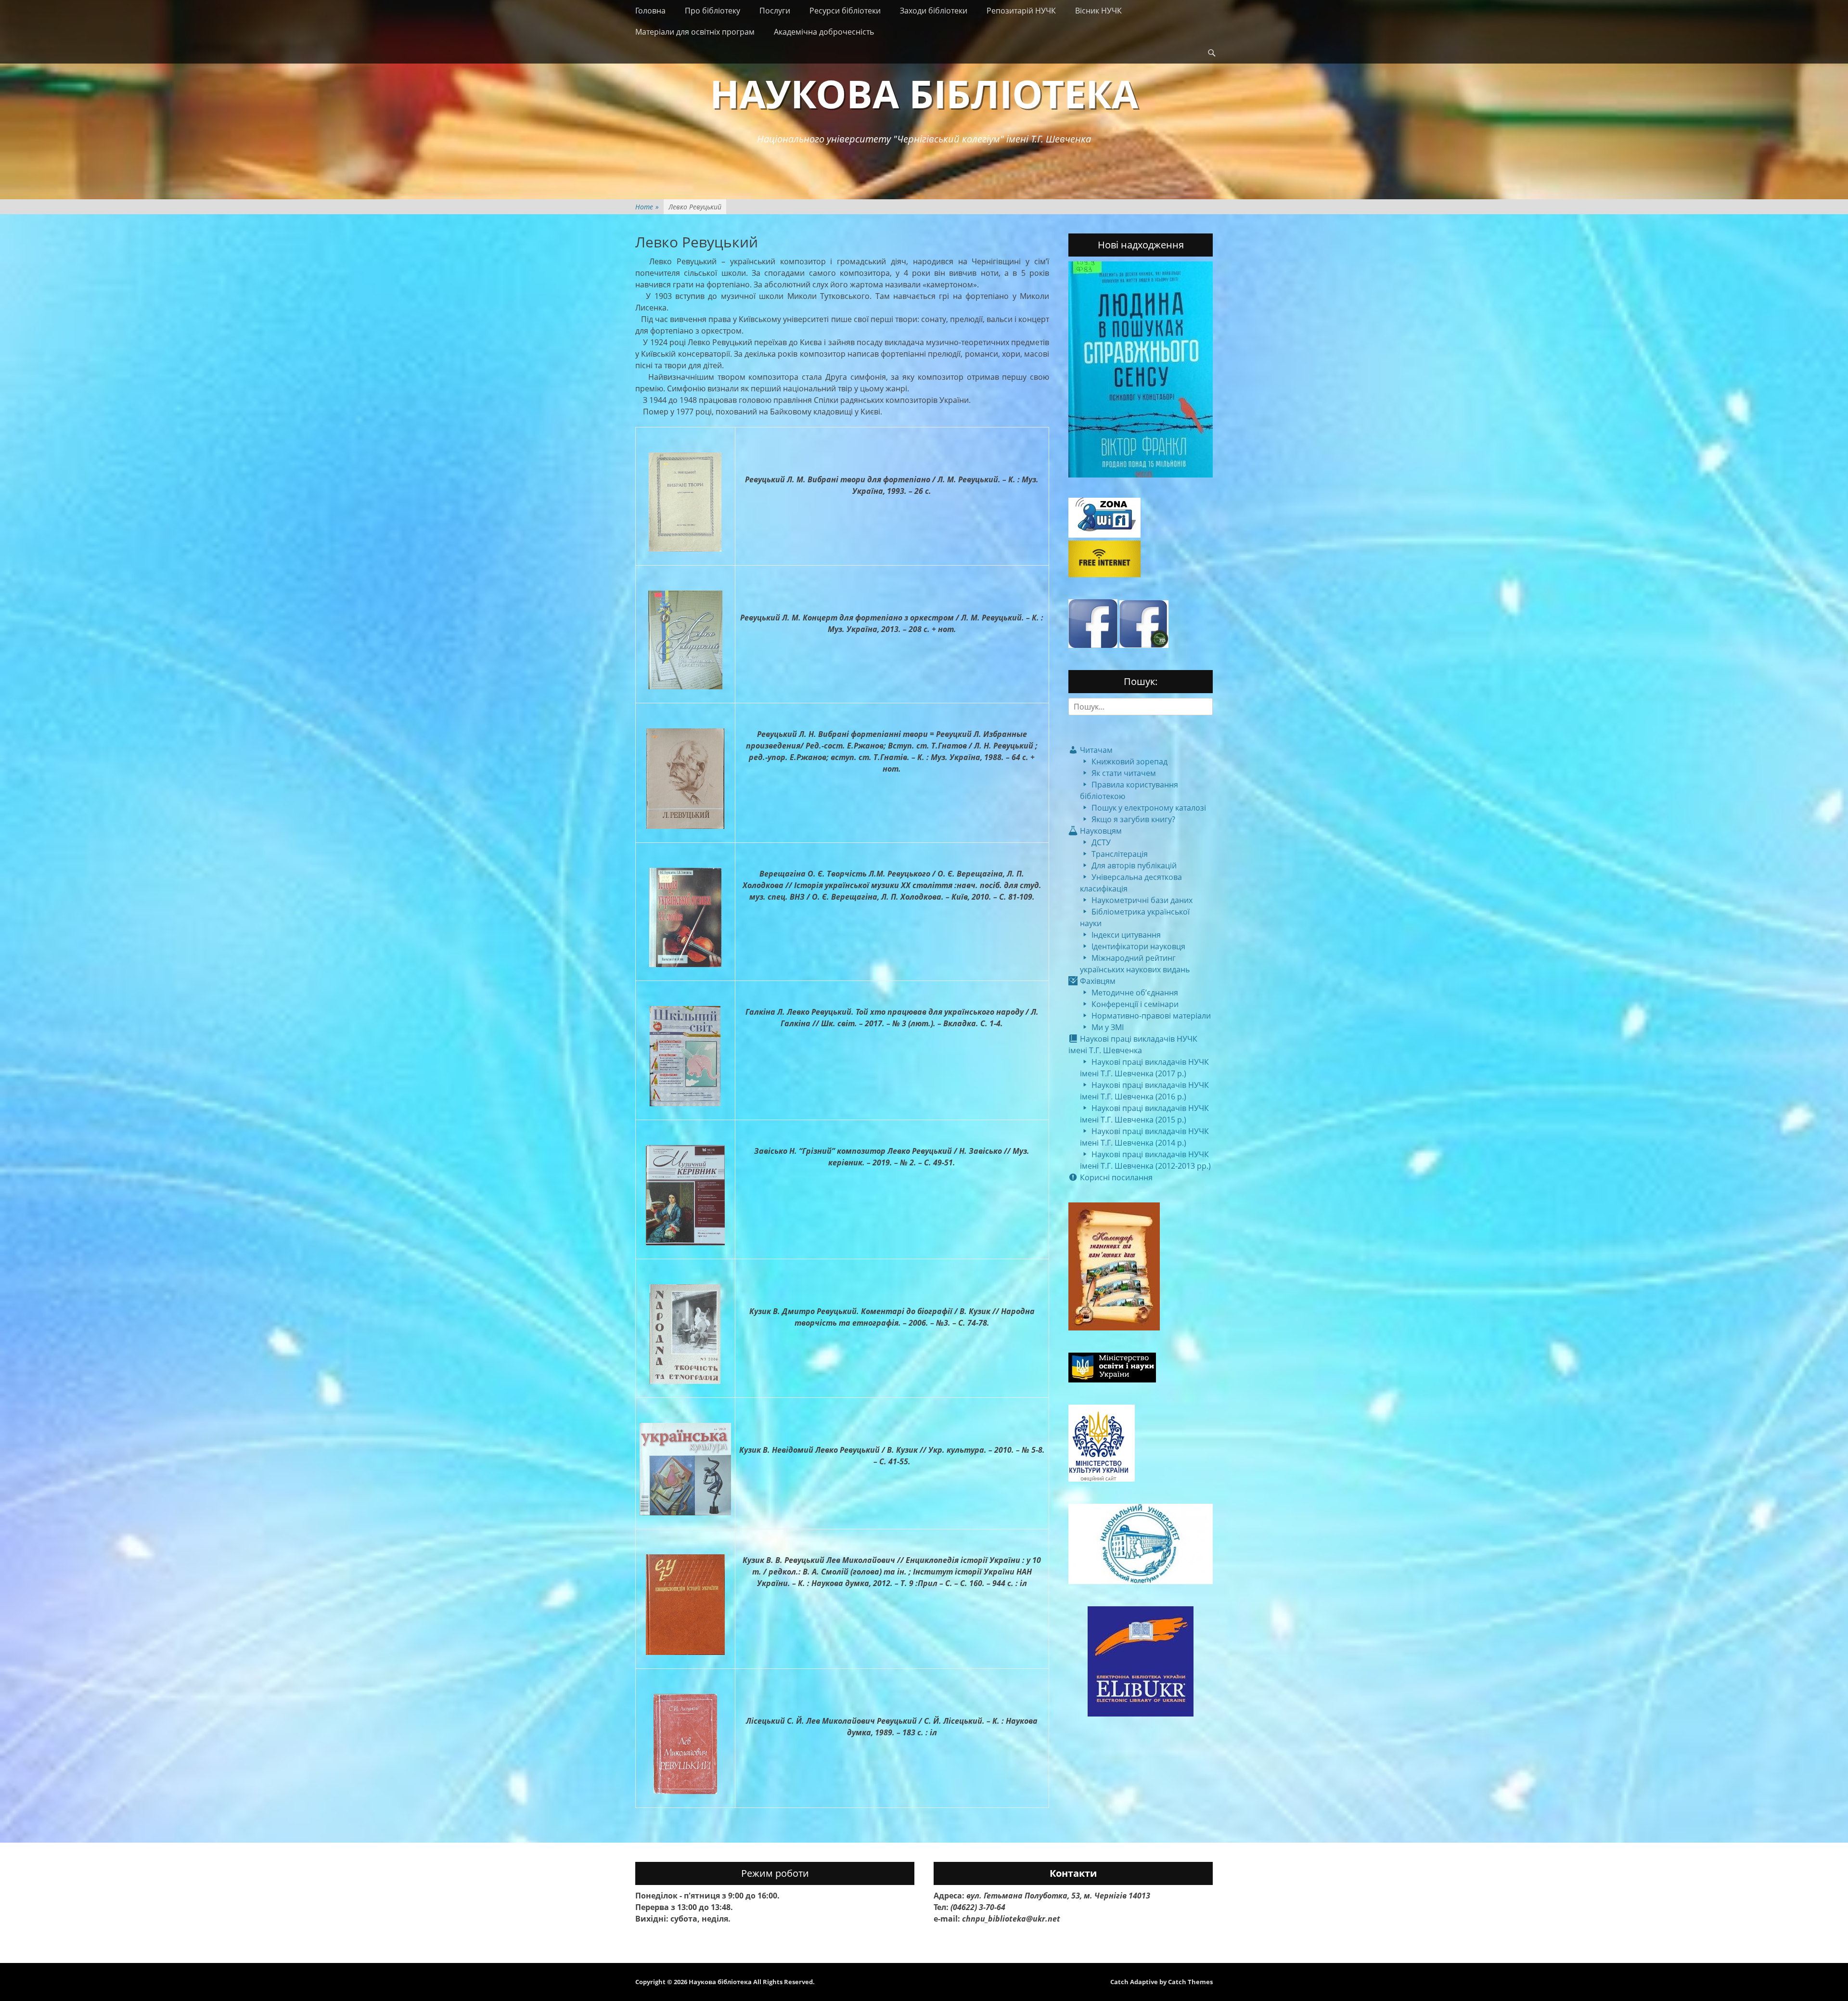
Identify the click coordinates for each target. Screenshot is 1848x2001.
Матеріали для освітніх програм (695, 32)
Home (647, 207)
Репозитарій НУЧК (1021, 11)
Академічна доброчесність (824, 32)
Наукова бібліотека (924, 93)
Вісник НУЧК (1098, 11)
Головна (650, 11)
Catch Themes (1190, 1982)
